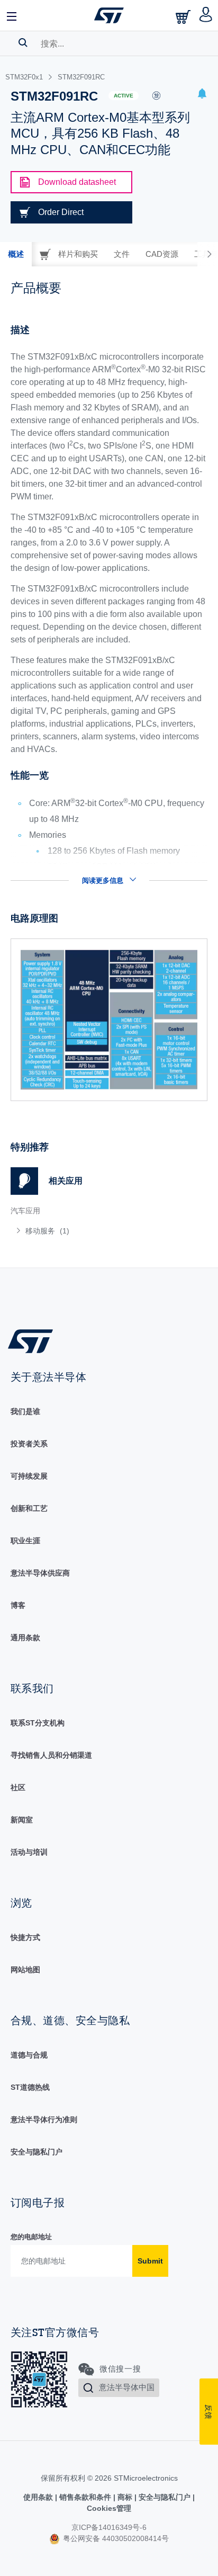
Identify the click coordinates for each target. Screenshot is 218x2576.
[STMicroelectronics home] (109, 15)
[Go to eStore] (184, 17)
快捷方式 (25, 1937)
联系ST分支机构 (38, 1723)
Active (124, 96)
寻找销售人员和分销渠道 (51, 1755)
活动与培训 (29, 1852)
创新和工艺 (29, 1508)
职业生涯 (25, 1541)
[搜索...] (23, 42)
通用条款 (25, 1638)
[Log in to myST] (206, 15)
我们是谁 (25, 1411)
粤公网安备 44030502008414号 (115, 2538)
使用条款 (39, 2497)
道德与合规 (29, 2055)
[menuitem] (87, 1231)
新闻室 (22, 1820)
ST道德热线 (30, 2087)
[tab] (16, 254)
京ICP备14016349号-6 (109, 2527)
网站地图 (25, 1970)
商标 (125, 2497)
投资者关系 (29, 1444)
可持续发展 (29, 1476)
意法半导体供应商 (40, 1573)
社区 (18, 1787)
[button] (12, 15)
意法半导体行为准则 (44, 2119)
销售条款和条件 (85, 2497)
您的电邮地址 (31, 2237)
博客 (18, 1605)
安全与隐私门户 (37, 2152)
